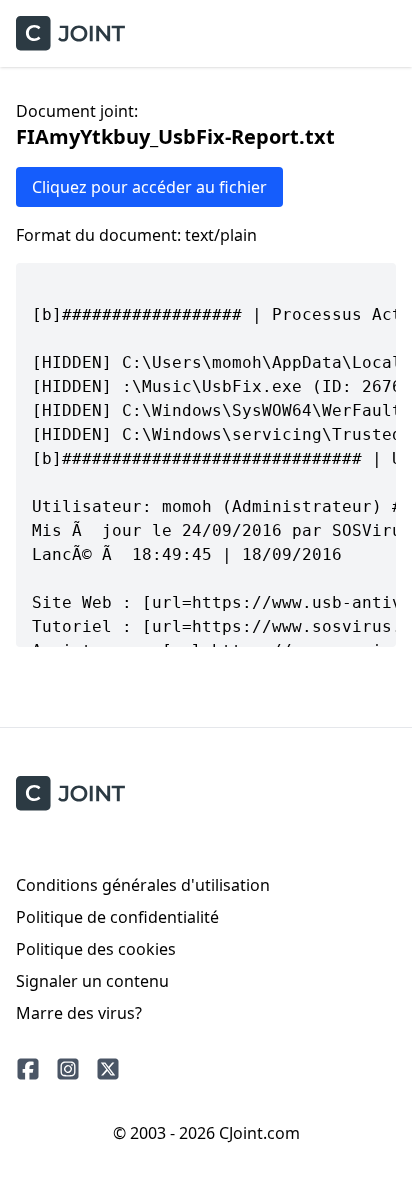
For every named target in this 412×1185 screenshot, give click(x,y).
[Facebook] (28, 1069)
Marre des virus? (79, 1013)
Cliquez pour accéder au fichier (149, 187)
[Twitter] (108, 1069)
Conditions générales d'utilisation (143, 885)
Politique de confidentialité (117, 917)
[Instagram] (68, 1069)
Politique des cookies (96, 949)
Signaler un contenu (92, 981)
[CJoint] (70, 793)
